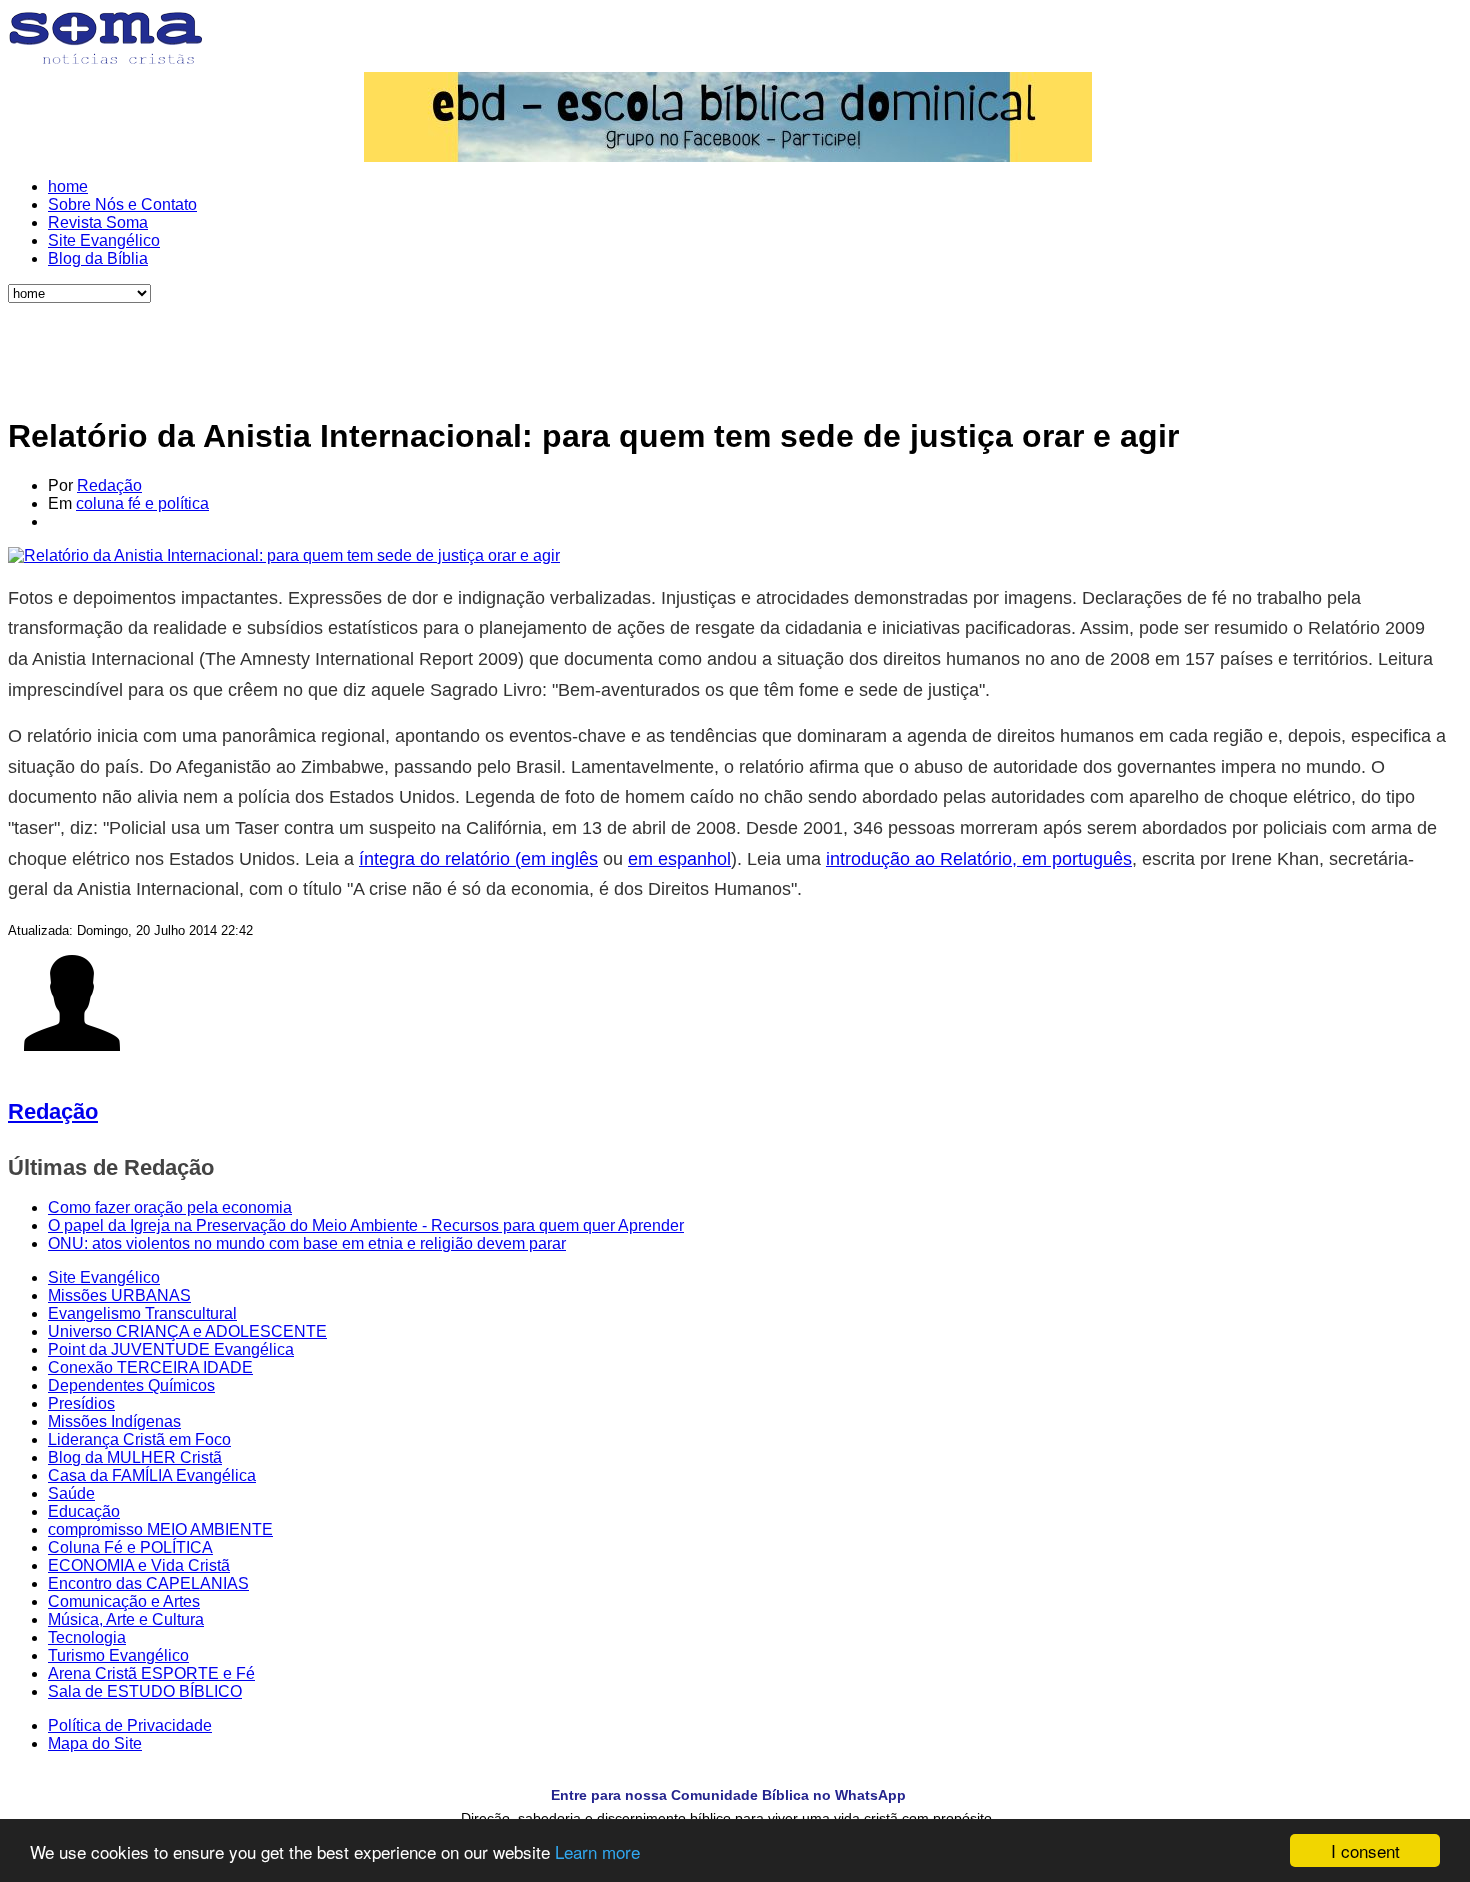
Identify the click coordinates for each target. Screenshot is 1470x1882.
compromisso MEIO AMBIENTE (160, 1529)
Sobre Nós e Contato (122, 204)
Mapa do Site (95, 1743)
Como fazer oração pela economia (170, 1207)
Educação (84, 1511)
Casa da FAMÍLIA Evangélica (152, 1475)
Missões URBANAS (119, 1295)
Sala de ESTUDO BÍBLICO (145, 1691)
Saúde (71, 1493)
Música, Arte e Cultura (126, 1619)
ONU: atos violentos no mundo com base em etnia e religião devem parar (307, 1243)
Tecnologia (87, 1637)
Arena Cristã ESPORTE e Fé (151, 1673)
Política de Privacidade (130, 1725)
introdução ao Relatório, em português (979, 859)
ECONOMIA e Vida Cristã (139, 1565)
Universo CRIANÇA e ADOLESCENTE (187, 1331)
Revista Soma (98, 222)
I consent (1365, 1850)
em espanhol (679, 859)
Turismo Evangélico (118, 1655)
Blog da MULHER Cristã (135, 1457)
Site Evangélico (104, 240)
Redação (109, 485)
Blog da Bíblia (98, 258)
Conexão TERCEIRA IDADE (150, 1367)
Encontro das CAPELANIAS (148, 1583)
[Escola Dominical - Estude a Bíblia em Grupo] (728, 117)
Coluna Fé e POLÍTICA (130, 1547)
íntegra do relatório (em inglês (478, 859)
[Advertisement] (728, 348)
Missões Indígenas (114, 1421)
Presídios (81, 1403)
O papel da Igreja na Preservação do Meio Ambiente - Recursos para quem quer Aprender (366, 1225)
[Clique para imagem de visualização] (284, 555)
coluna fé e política (142, 503)
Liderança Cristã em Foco (139, 1439)
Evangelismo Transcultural (142, 1313)
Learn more (597, 1851)
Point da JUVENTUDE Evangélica (171, 1349)
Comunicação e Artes (124, 1601)
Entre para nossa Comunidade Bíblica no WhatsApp (728, 1795)
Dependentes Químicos (131, 1385)
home (68, 186)
